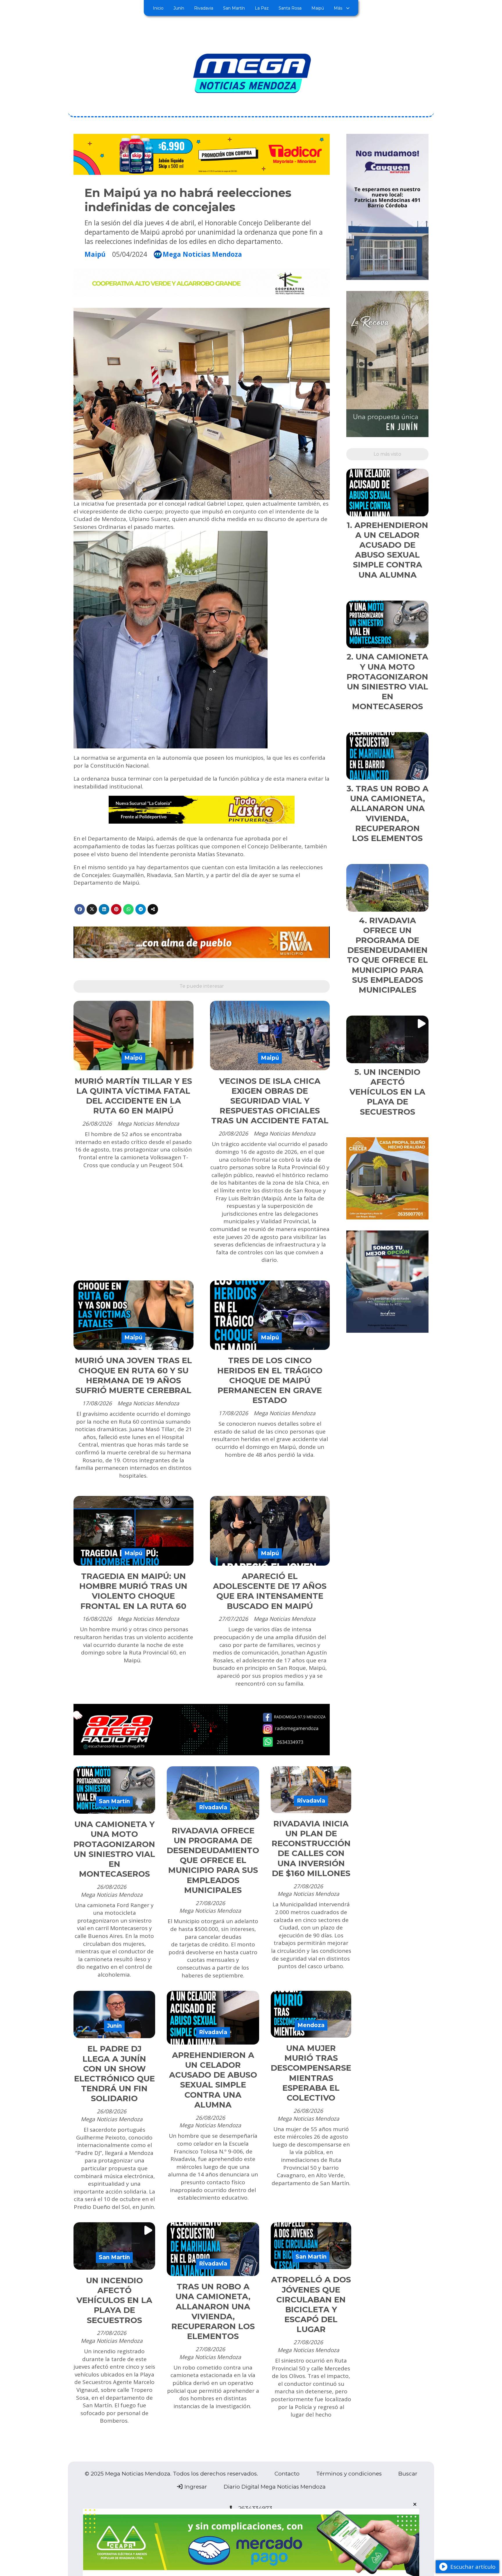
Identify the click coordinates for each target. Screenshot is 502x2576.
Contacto (287, 2474)
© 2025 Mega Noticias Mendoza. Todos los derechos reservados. (171, 2474)
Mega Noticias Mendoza (202, 255)
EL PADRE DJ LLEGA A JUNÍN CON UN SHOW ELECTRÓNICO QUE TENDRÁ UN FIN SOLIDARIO (114, 2074)
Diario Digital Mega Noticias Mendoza (275, 2487)
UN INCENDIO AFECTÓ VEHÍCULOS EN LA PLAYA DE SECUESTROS (114, 2300)
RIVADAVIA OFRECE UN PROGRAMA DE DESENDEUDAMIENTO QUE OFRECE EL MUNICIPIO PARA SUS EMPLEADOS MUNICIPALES (213, 1860)
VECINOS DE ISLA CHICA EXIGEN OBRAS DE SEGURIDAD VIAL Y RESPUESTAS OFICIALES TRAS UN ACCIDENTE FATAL (270, 1101)
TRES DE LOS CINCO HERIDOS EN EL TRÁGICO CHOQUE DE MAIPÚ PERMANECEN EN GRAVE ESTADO (270, 1380)
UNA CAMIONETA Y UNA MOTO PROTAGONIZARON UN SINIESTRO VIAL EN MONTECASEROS (114, 1849)
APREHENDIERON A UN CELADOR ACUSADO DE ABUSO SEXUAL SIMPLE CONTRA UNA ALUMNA (213, 2080)
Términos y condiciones (349, 2474)
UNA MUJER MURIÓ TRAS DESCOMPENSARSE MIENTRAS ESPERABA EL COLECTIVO (311, 2073)
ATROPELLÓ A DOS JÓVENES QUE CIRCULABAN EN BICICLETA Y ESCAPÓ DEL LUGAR (311, 2304)
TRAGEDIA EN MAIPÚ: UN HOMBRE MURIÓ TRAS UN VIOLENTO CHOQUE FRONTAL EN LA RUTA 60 (133, 1591)
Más (338, 8)
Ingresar (195, 2487)
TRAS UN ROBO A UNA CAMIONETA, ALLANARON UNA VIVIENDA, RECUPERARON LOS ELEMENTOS (213, 2311)
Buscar (408, 2474)
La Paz (262, 8)
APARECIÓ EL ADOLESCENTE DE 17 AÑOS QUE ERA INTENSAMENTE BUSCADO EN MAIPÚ (270, 1591)
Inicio (158, 8)
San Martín (234, 8)
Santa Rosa (290, 8)
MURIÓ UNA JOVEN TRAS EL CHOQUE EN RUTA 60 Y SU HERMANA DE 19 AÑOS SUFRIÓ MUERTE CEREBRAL (133, 1375)
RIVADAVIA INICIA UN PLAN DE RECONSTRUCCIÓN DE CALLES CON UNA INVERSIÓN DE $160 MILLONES (311, 1849)
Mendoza (311, 2025)
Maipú (318, 8)
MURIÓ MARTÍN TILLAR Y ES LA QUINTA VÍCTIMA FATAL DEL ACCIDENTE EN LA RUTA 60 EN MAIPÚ (133, 1096)
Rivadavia (204, 8)
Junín (179, 8)
